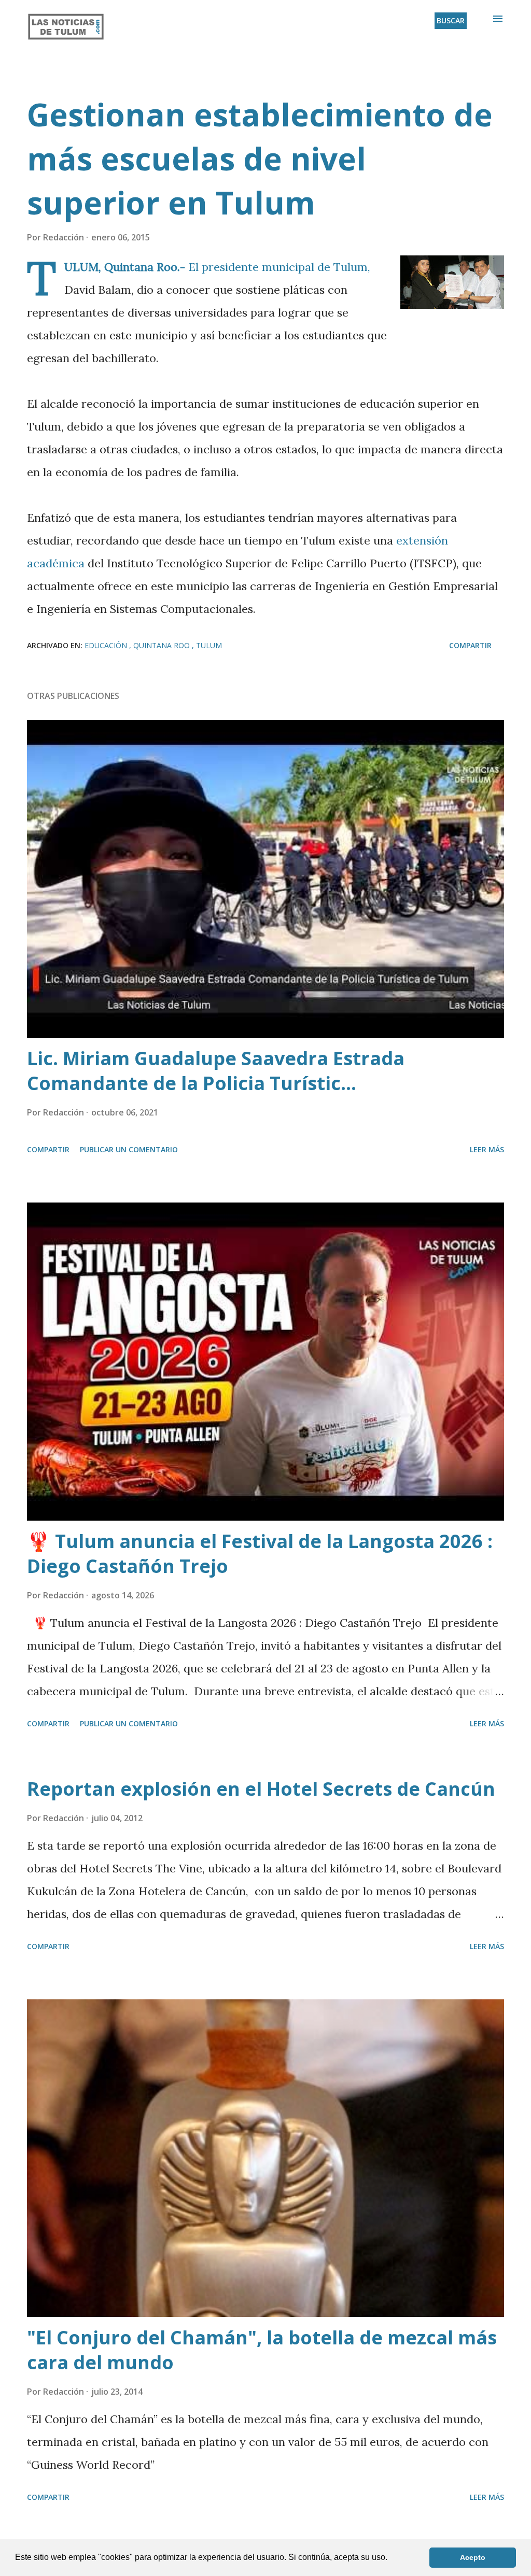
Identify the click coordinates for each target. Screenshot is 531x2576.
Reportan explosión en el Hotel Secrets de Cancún (261, 1789)
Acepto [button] (473, 2557)
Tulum (209, 645)
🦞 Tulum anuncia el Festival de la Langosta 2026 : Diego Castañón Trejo (260, 1554)
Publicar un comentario (129, 1149)
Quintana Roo (163, 645)
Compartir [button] (470, 645)
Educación (107, 645)
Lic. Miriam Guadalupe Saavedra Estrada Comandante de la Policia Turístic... (216, 1071)
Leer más (487, 1149)
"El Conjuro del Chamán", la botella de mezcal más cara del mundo (262, 2350)
